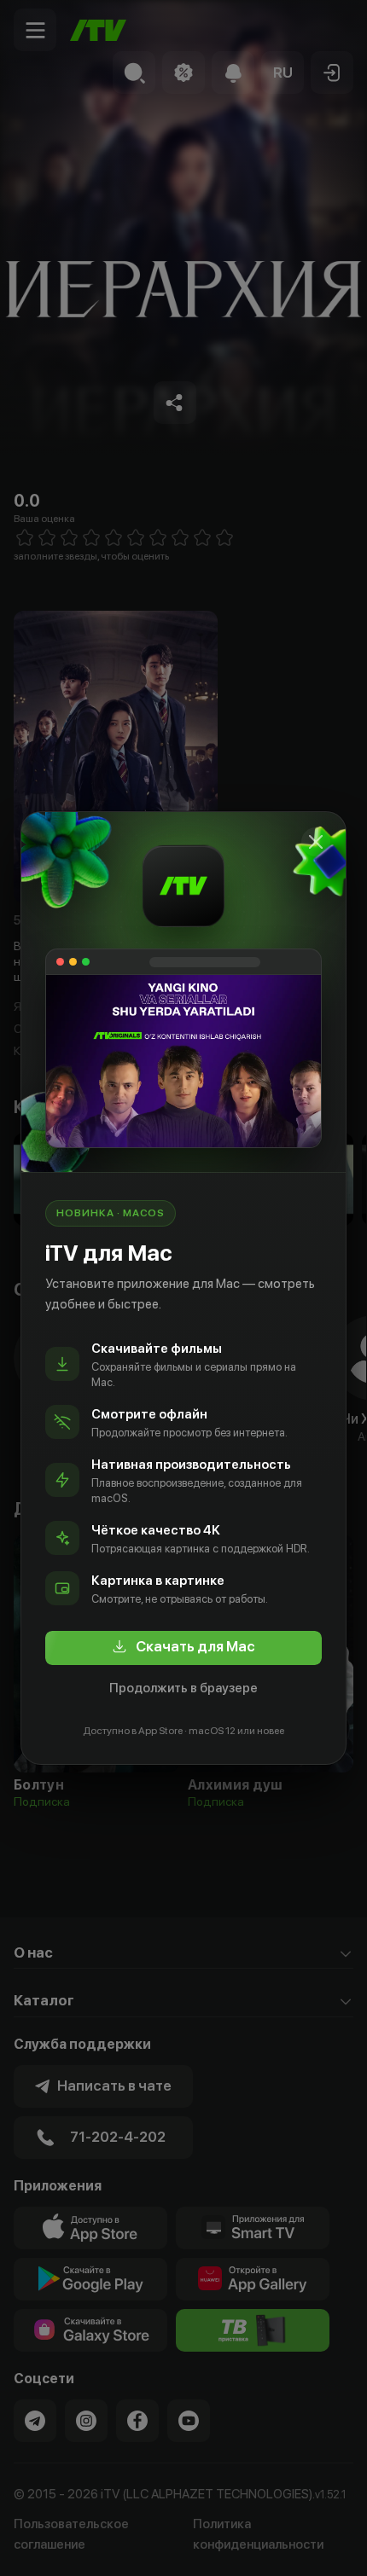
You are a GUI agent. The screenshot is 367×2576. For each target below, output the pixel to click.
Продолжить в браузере (183, 1688)
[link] (183, 1648)
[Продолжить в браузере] (316, 842)
